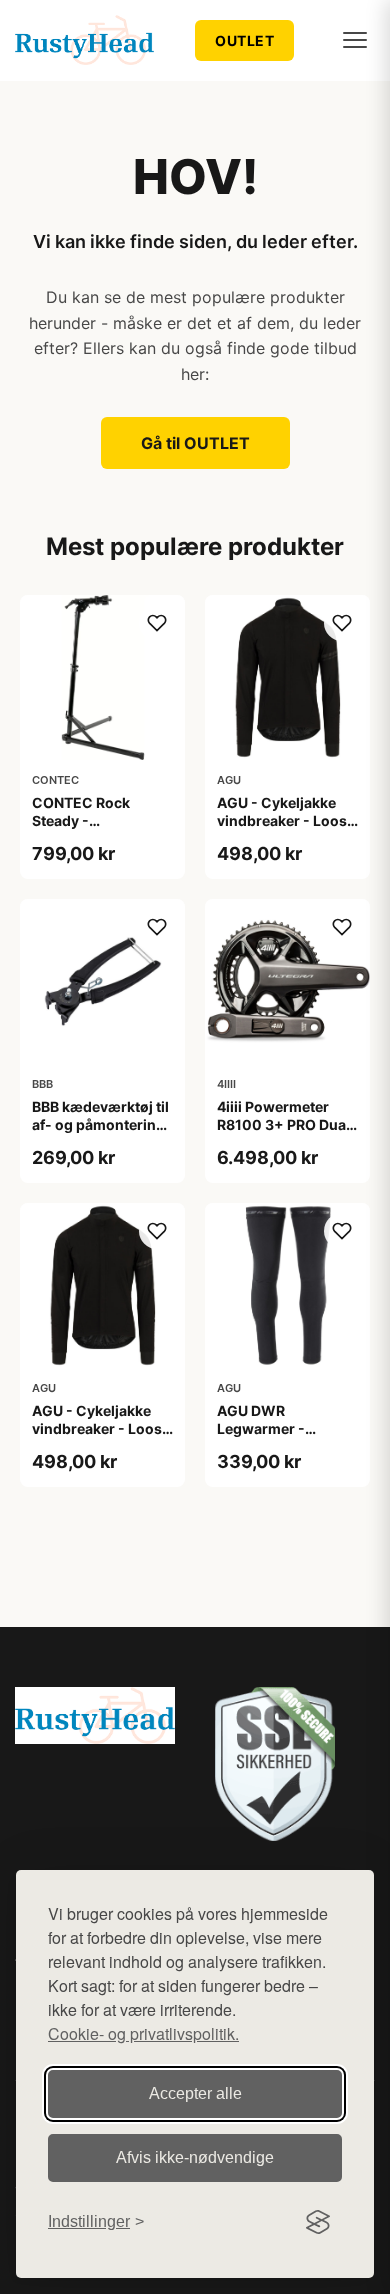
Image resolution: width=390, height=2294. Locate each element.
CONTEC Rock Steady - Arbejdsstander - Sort (90, 830)
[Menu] (355, 40)
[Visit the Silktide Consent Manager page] (318, 2222)
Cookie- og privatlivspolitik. (143, 2033)
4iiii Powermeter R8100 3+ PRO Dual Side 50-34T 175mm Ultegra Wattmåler (286, 1134)
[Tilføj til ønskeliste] (157, 623)
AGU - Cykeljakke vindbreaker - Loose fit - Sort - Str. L (286, 820)
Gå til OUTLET (195, 443)
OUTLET (244, 40)
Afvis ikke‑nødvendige (195, 2157)
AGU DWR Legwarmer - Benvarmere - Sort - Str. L (284, 1438)
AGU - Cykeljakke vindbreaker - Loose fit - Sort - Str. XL (101, 1428)
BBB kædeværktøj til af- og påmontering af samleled (100, 1124)
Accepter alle (195, 2093)
